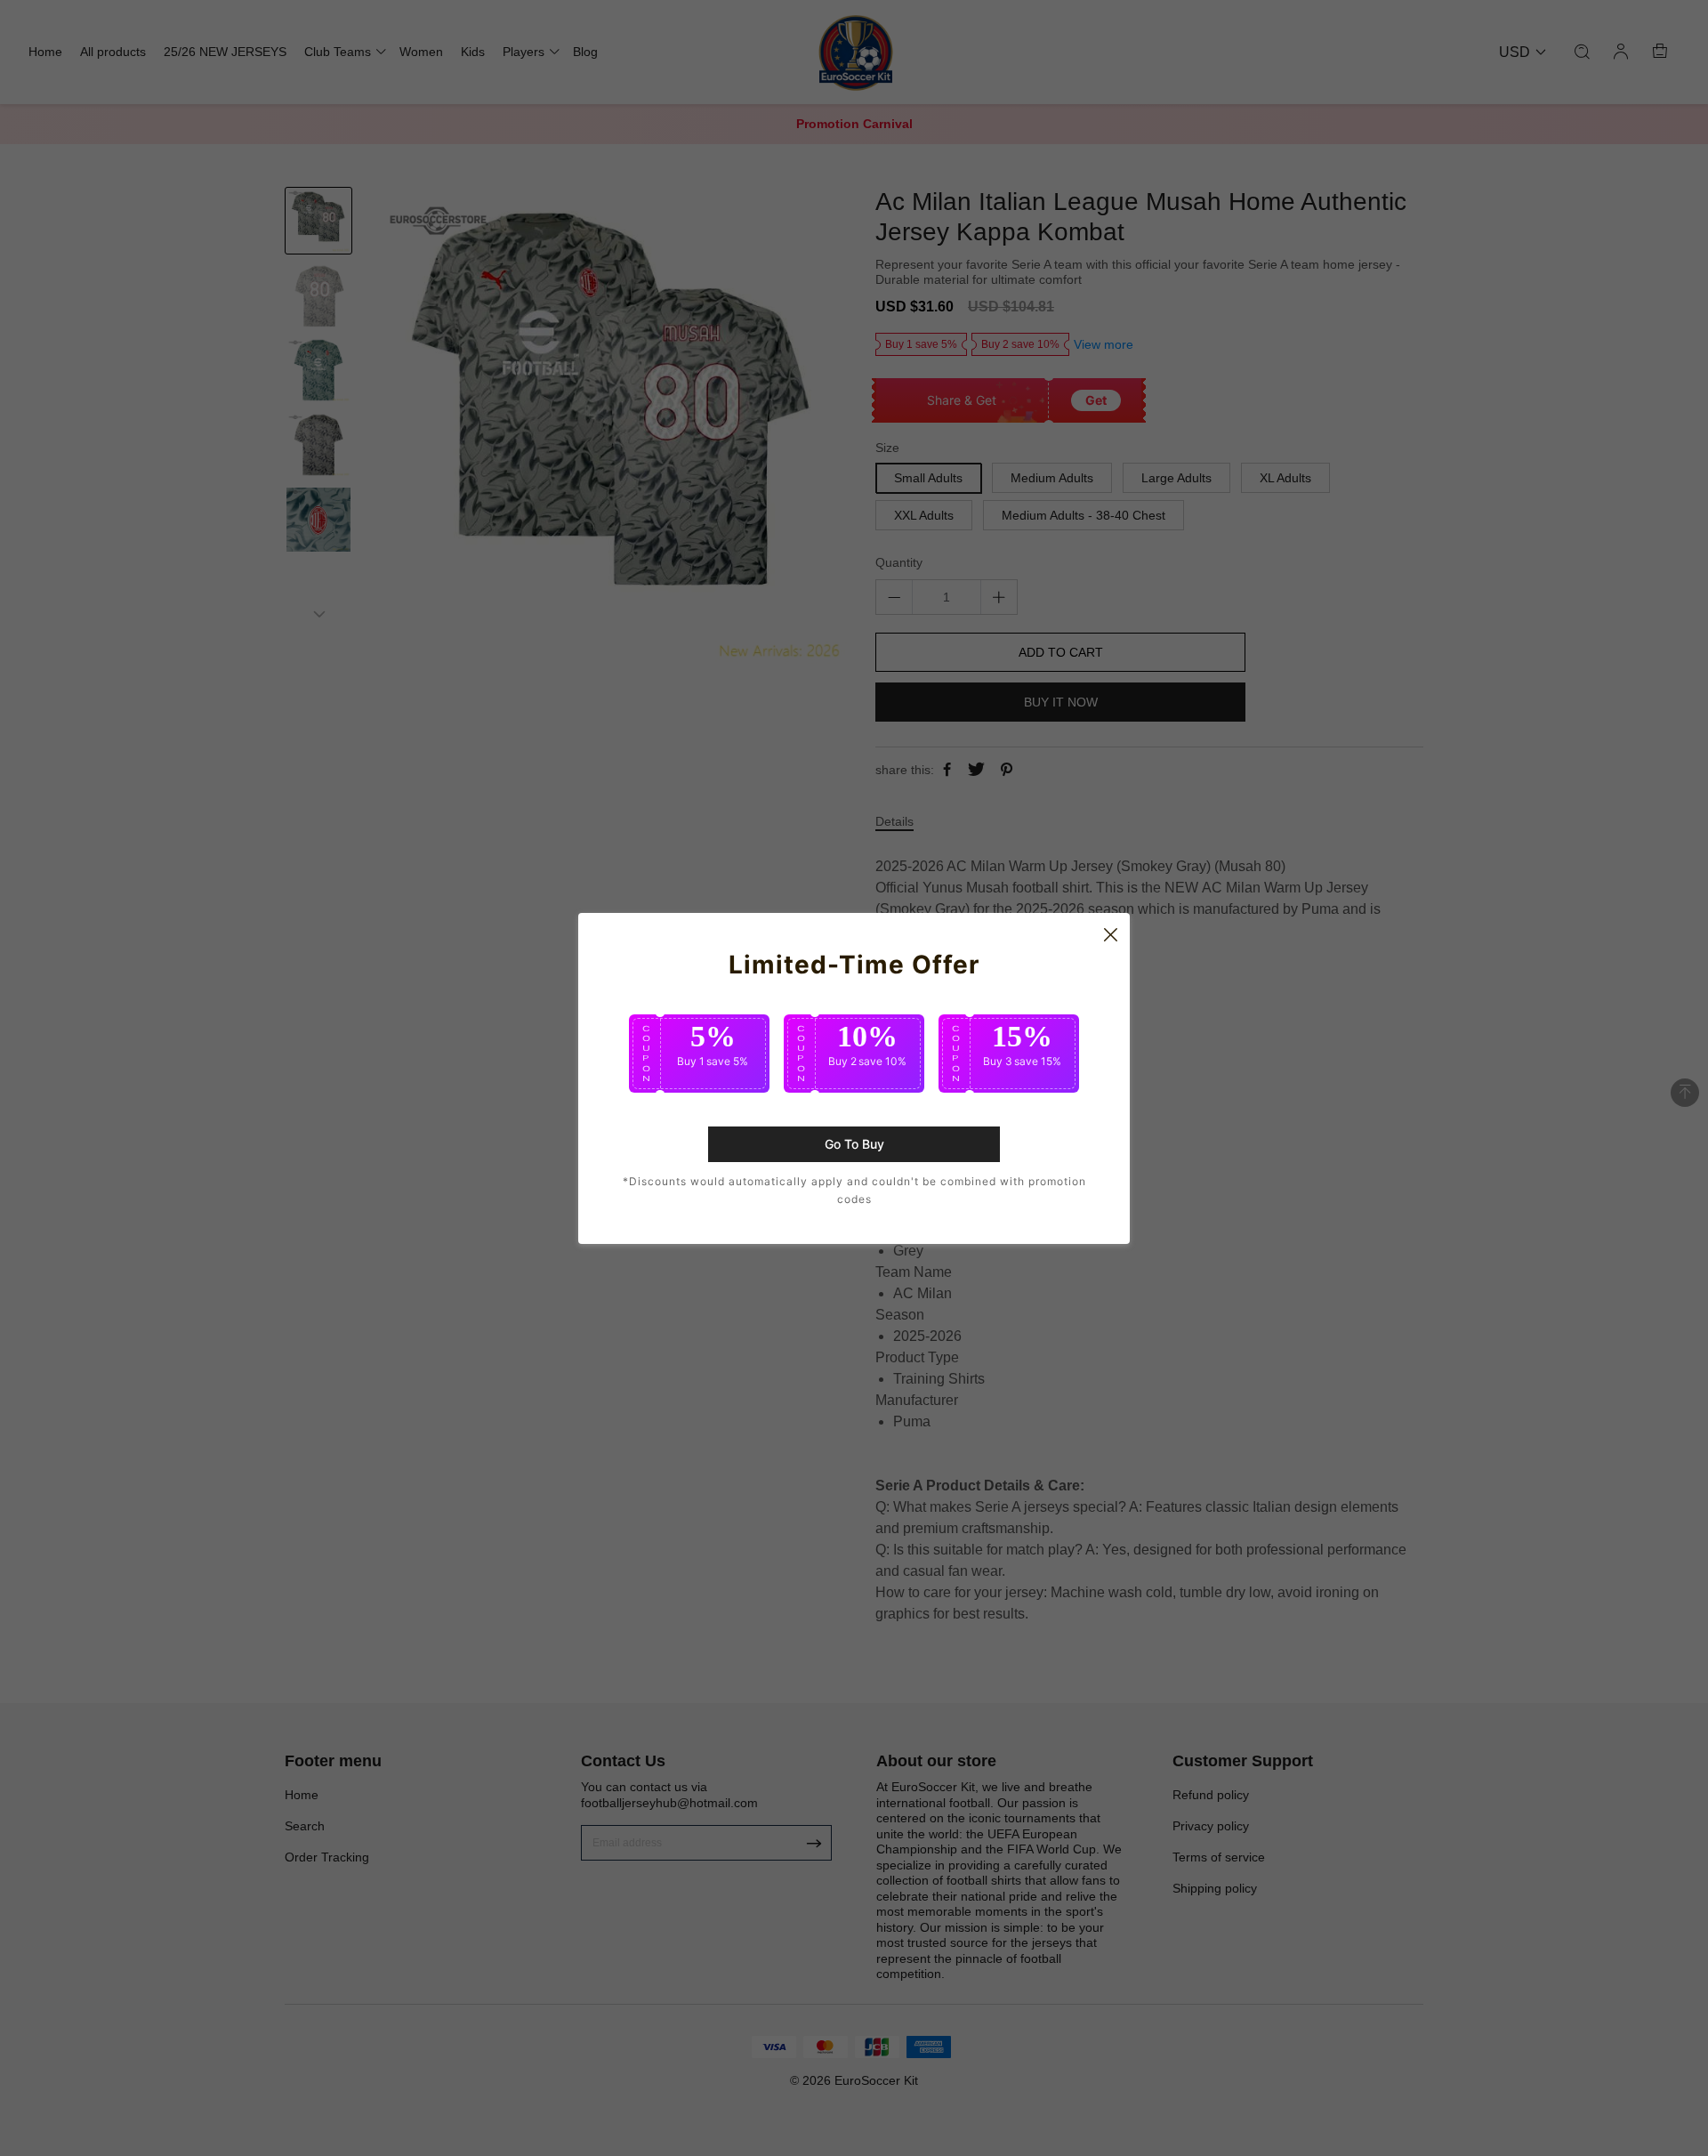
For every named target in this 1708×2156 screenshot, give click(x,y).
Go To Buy (854, 1144)
